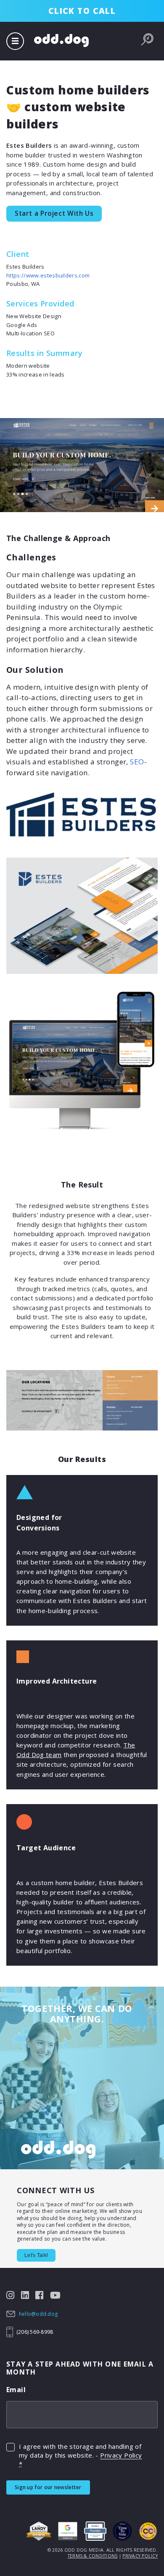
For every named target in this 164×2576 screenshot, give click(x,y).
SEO (137, 762)
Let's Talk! (36, 2255)
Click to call (82, 11)
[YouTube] (56, 2294)
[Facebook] (40, 2294)
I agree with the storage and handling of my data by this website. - (80, 2455)
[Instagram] (11, 2294)
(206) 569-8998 (35, 2332)
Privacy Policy (121, 2455)
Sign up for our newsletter (48, 2487)
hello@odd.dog (38, 2314)
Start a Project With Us (54, 213)
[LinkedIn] (25, 2294)
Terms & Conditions (93, 2556)
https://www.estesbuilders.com (48, 275)
